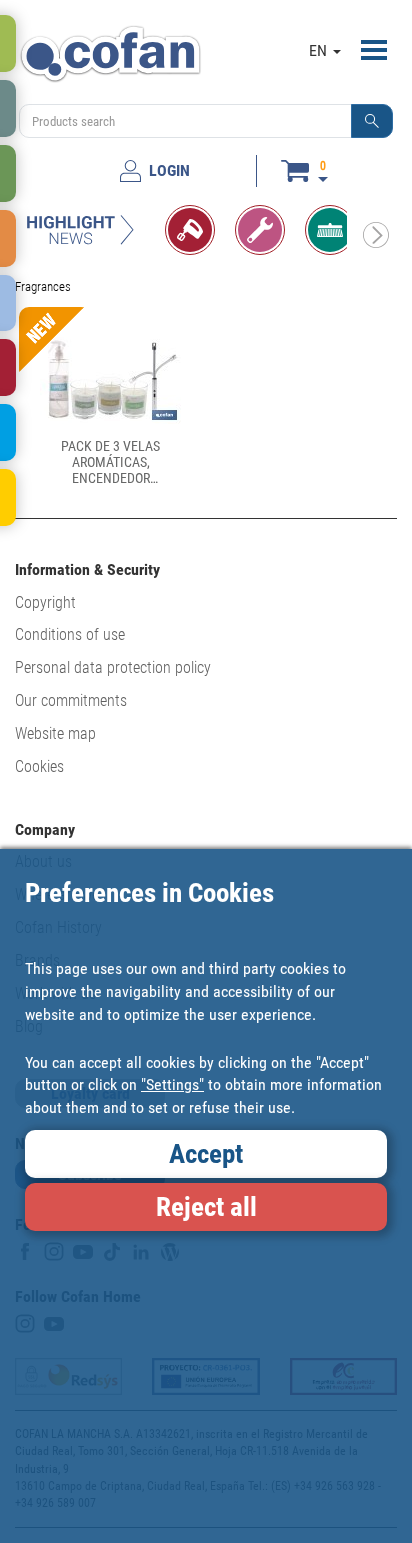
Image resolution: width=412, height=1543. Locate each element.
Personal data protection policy (113, 667)
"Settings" (172, 1084)
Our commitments (71, 700)
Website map (55, 733)
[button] (372, 121)
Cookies (39, 766)
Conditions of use (70, 634)
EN (320, 50)
